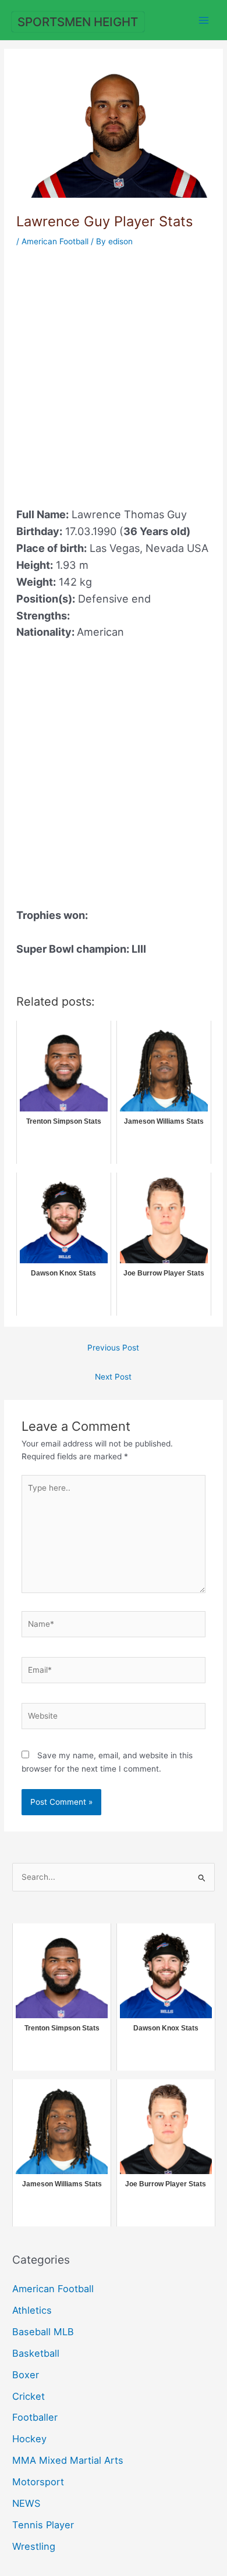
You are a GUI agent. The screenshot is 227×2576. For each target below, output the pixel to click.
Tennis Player (43, 2525)
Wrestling (34, 2546)
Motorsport (38, 2482)
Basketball (36, 2353)
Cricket (29, 2396)
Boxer (26, 2375)
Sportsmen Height (78, 22)
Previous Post (113, 1348)
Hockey (29, 2439)
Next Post (113, 1377)
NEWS (26, 2503)
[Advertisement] (114, 370)
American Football (55, 241)
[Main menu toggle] (204, 20)
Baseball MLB (43, 2332)
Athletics (32, 2310)
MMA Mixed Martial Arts (68, 2460)
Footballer (35, 2417)
